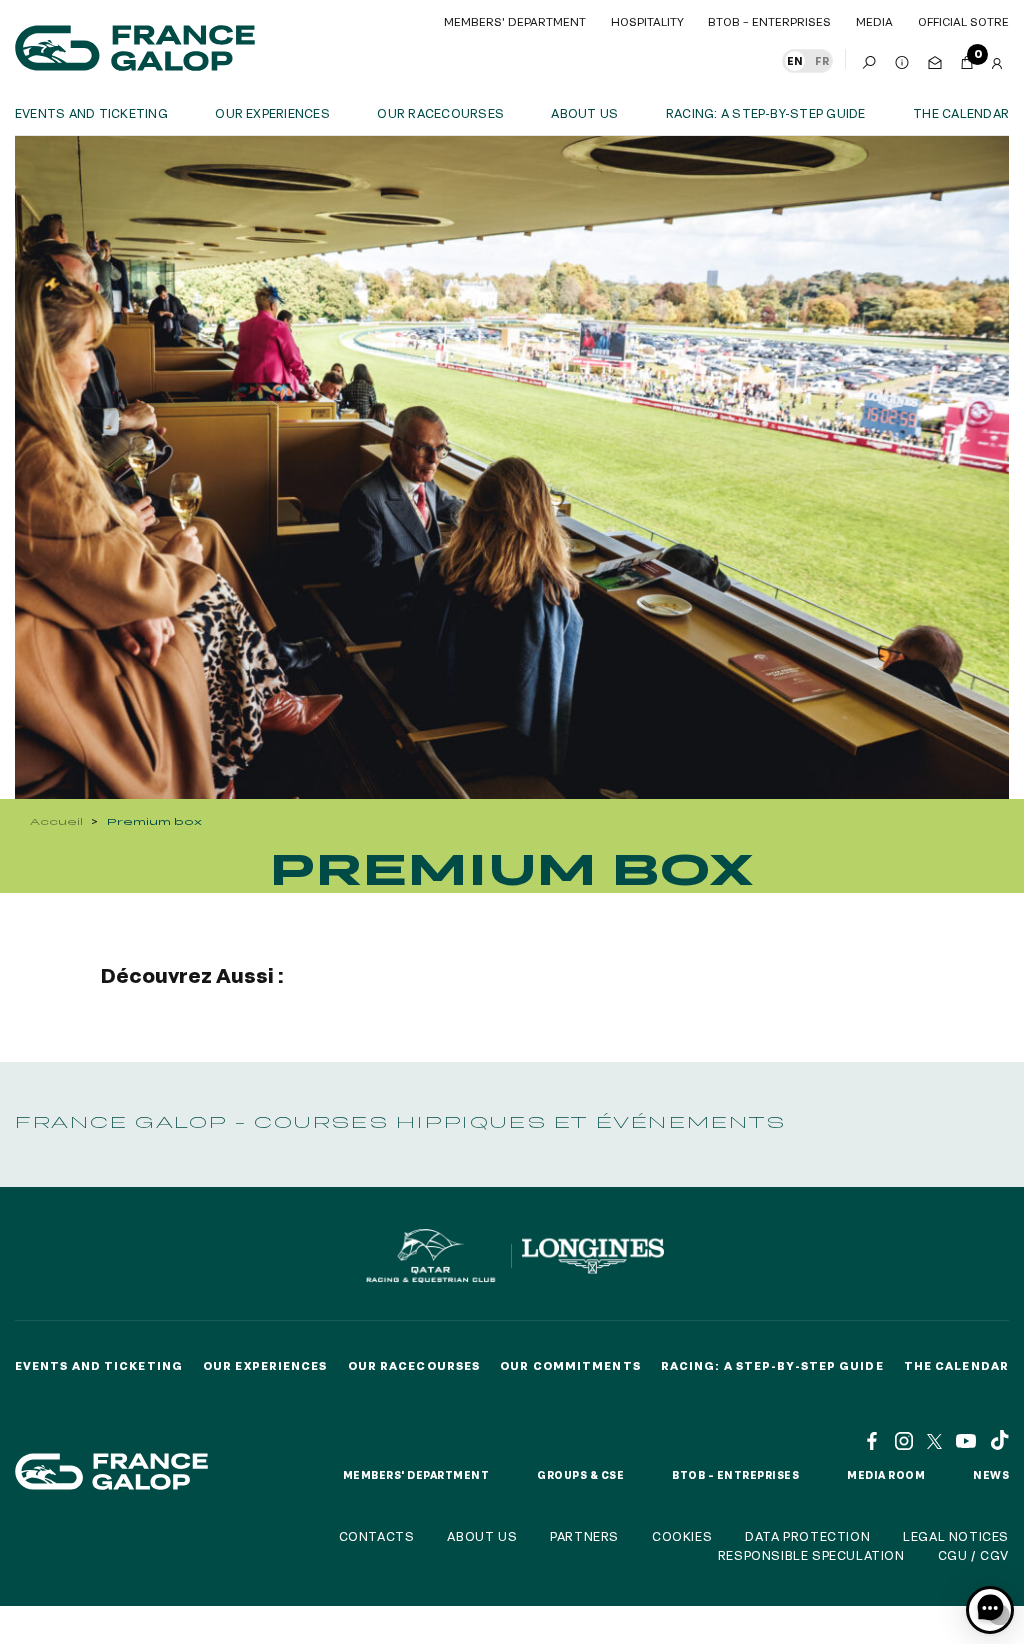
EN (795, 61)
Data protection (807, 1536)
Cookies (682, 1536)
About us (584, 113)
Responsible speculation (811, 1555)
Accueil (56, 821)
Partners (584, 1536)
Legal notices (956, 1536)
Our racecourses (440, 113)
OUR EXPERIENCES (272, 113)
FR (822, 61)
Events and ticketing (91, 113)
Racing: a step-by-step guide (766, 113)
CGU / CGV (973, 1555)
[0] (967, 59)
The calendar (961, 113)
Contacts (377, 1536)
